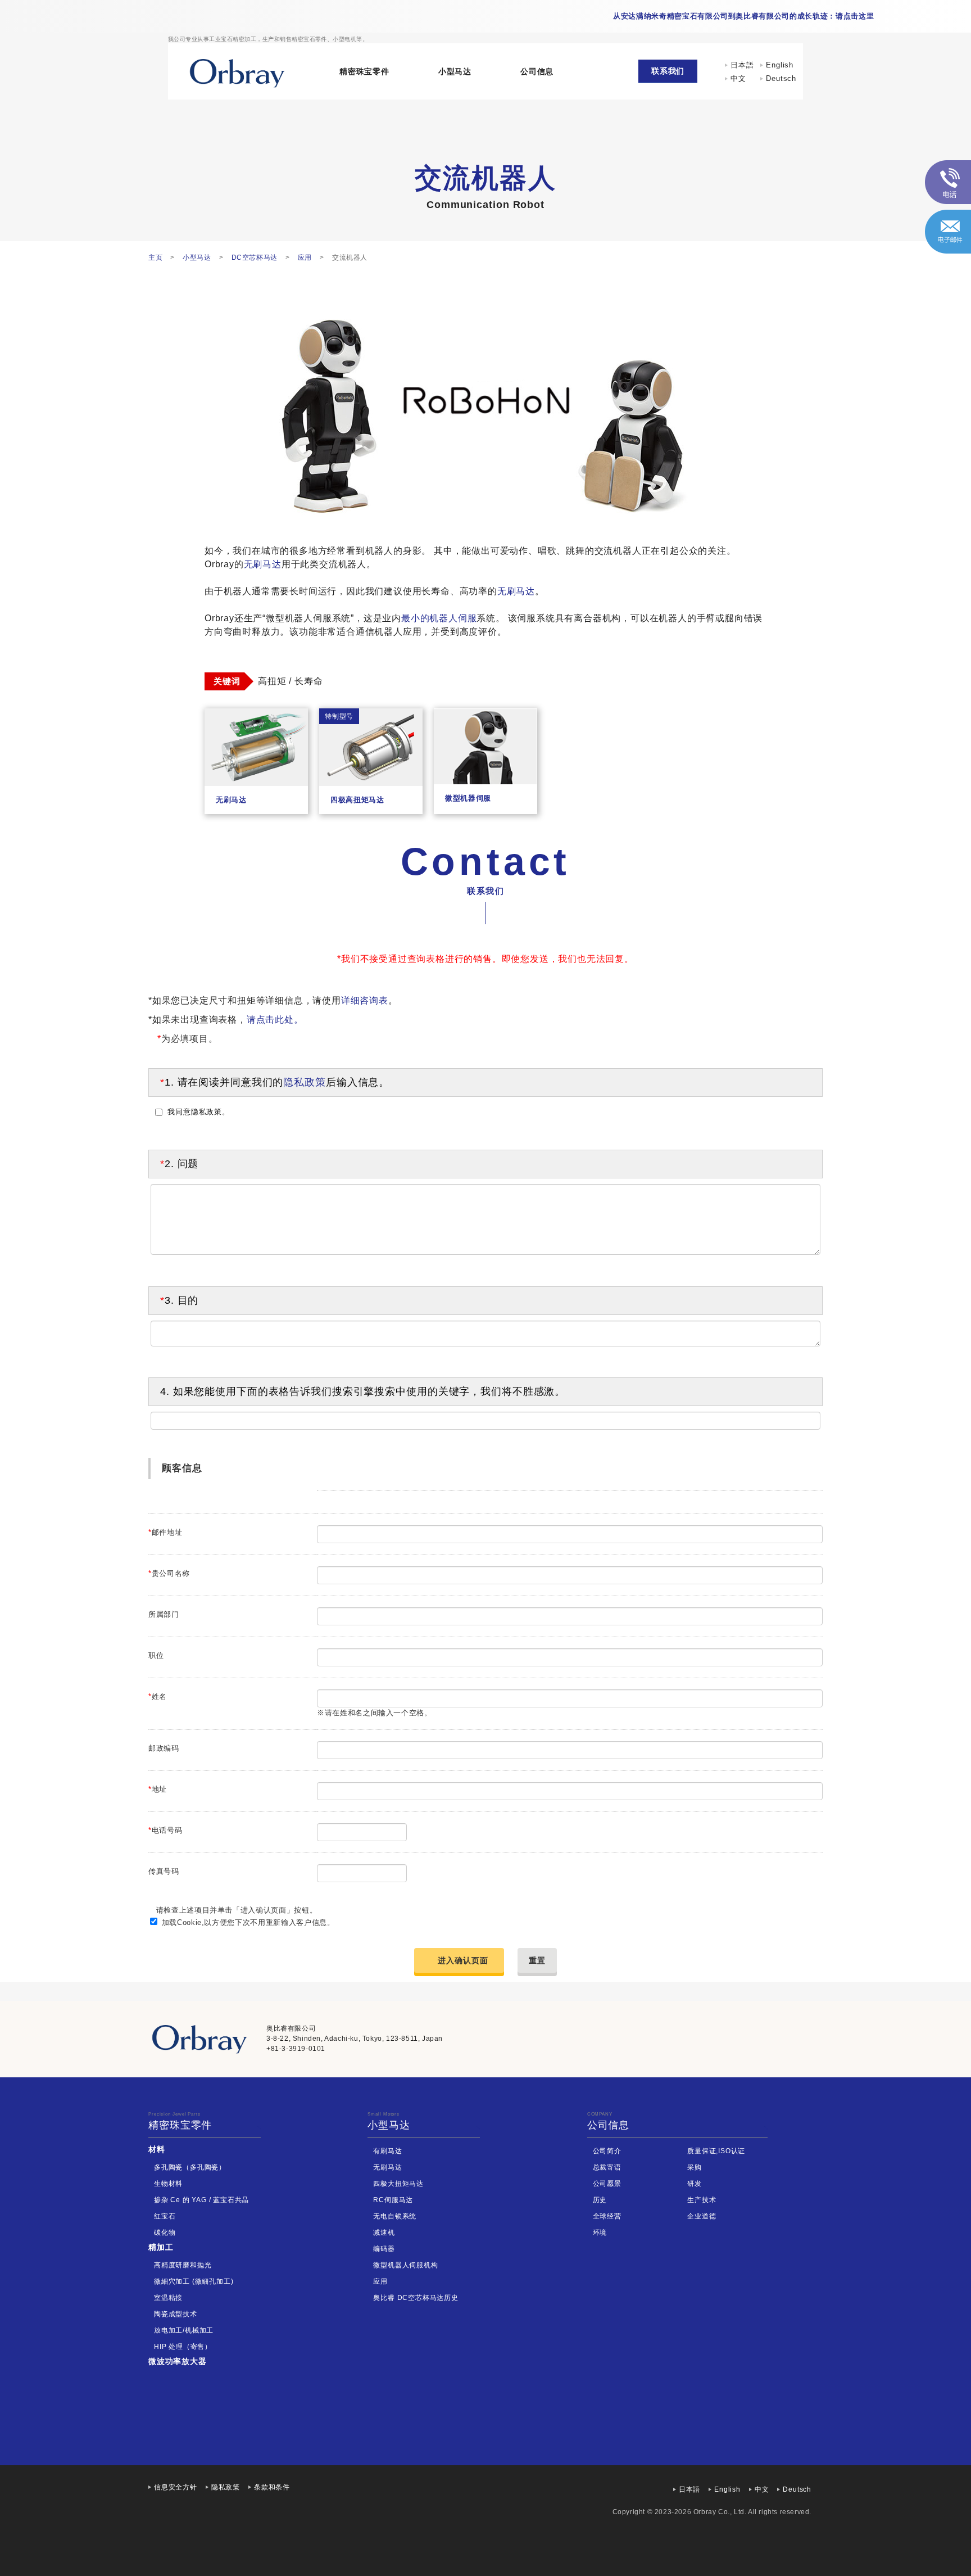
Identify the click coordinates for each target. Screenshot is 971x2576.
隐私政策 (305, 1082)
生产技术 (702, 2200)
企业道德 (702, 2216)
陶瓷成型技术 (176, 2314)
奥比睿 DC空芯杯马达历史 (416, 2298)
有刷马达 (387, 2151)
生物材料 (168, 2184)
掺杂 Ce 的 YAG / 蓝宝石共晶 (201, 2200)
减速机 (384, 2232)
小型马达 (455, 71)
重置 (537, 1960)
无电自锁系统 (395, 2216)
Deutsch (781, 78)
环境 (600, 2232)
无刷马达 (263, 564)
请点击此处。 (275, 1020)
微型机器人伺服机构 (405, 2265)
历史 (600, 2200)
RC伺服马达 (393, 2200)
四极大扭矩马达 (398, 2184)
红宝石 (165, 2216)
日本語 (742, 65)
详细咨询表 (365, 1000)
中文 (742, 78)
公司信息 (537, 71)
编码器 (384, 2249)
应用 (380, 2281)
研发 (695, 2184)
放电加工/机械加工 (184, 2330)
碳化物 (165, 2232)
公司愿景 (607, 2184)
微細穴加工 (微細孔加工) (194, 2281)
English (780, 65)
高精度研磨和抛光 (183, 2265)
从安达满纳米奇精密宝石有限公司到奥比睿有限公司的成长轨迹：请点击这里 (743, 16)
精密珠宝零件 (364, 71)
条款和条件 (272, 2487)
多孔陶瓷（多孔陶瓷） (190, 2167)
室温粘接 (168, 2298)
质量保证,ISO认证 (716, 2151)
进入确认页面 (463, 1960)
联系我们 (668, 71)
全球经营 (607, 2216)
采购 (695, 2167)
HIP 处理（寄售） (183, 2347)
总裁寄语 (607, 2167)
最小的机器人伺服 (439, 618)
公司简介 (607, 2151)
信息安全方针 (176, 2487)
